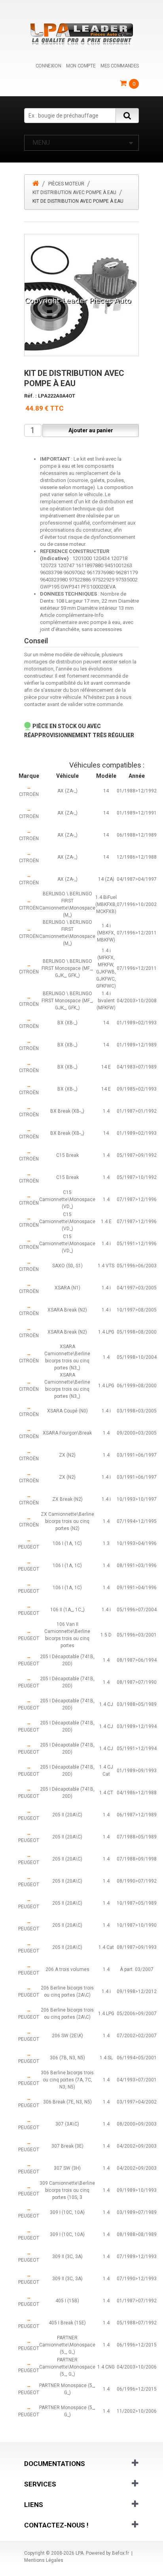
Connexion (48, 66)
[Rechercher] (127, 116)
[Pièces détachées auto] (81, 34)
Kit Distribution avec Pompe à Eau (74, 192)
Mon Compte (81, 66)
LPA (80, 2553)
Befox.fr (120, 2553)
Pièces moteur (66, 184)
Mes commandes (120, 66)
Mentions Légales (44, 2560)
